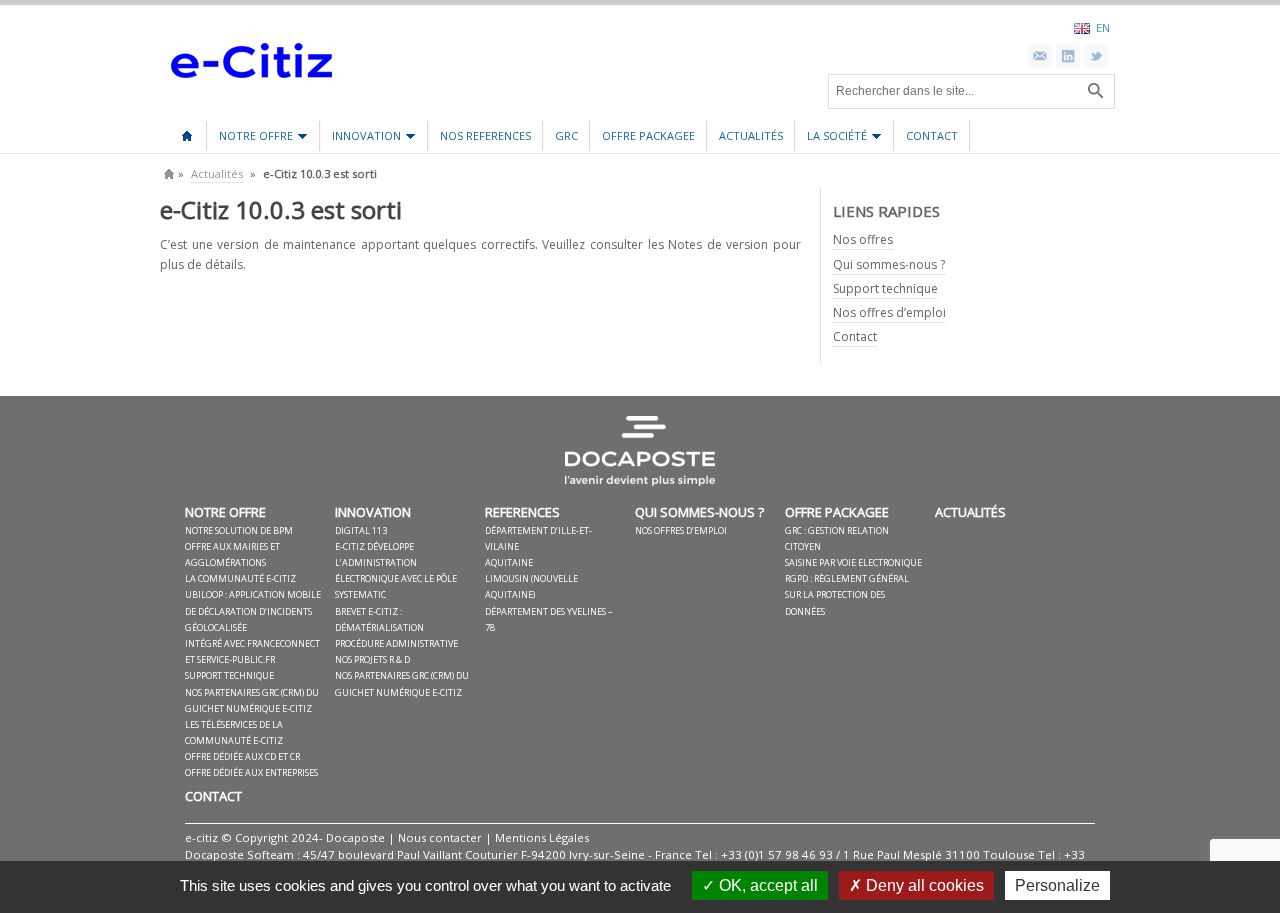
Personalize (1057, 885)
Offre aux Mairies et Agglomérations (232, 554)
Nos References (485, 135)
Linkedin (1068, 56)
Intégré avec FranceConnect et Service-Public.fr (252, 651)
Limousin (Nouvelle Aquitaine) (531, 586)
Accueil (187, 129)
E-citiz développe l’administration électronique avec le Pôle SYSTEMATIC (396, 571)
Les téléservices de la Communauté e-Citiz (234, 732)
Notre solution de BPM (239, 530)
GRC (566, 135)
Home (169, 173)
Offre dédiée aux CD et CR (242, 756)
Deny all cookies (923, 885)
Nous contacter (440, 837)
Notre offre (250, 139)
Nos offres (863, 239)
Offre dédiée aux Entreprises (251, 772)
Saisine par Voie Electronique (853, 562)
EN (1103, 27)
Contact (932, 135)
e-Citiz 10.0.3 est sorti (281, 209)
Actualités (751, 135)
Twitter (1096, 56)
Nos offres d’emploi (889, 312)
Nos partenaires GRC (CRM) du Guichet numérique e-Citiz (252, 700)
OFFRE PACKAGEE (648, 135)
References (522, 512)
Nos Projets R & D (372, 659)
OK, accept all (766, 885)
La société (831, 139)
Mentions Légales (542, 837)
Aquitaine (509, 562)
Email (1040, 56)
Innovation (361, 139)
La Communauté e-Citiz (240, 578)
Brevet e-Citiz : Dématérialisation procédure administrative (396, 627)
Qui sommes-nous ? (889, 264)
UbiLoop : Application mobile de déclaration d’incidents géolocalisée (253, 610)
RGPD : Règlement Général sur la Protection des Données (847, 594)
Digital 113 (361, 530)
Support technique (885, 288)
